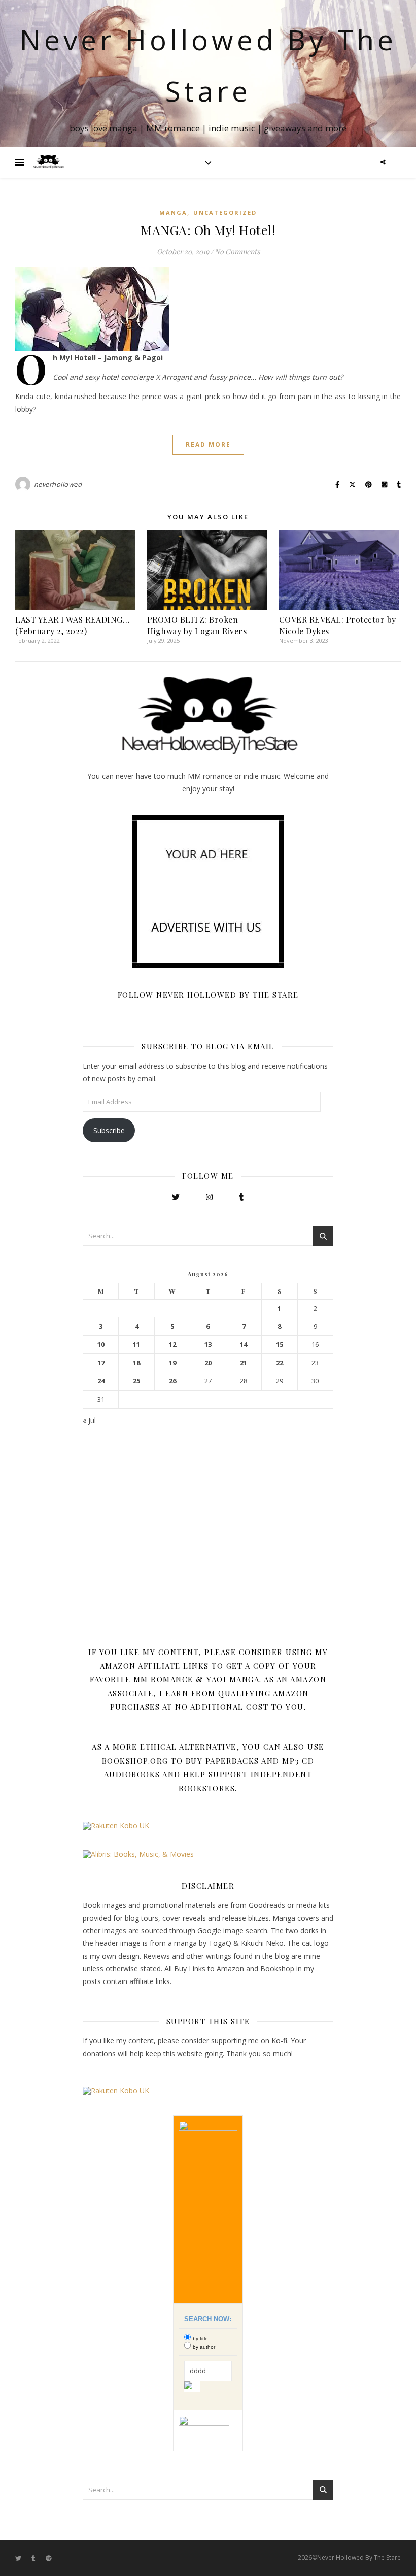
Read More (208, 444)
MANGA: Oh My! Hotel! (208, 230)
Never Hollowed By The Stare (208, 65)
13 (208, 1345)
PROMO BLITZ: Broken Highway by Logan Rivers (197, 625)
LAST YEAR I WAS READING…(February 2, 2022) (73, 625)
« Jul (89, 1420)
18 (136, 1363)
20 (208, 1363)
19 (172, 1363)
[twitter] (19, 2558)
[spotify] (49, 2558)
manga (173, 212)
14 (244, 1345)
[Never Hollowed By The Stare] (48, 162)
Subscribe (109, 1130)
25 (136, 1381)
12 (172, 1345)
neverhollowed (58, 484)
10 (101, 1345)
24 (101, 1381)
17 (101, 1363)
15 (280, 1345)
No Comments (237, 252)
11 (136, 1345)
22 (280, 1363)
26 (172, 1381)
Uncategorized (225, 212)
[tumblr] (34, 2558)
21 (244, 1363)
